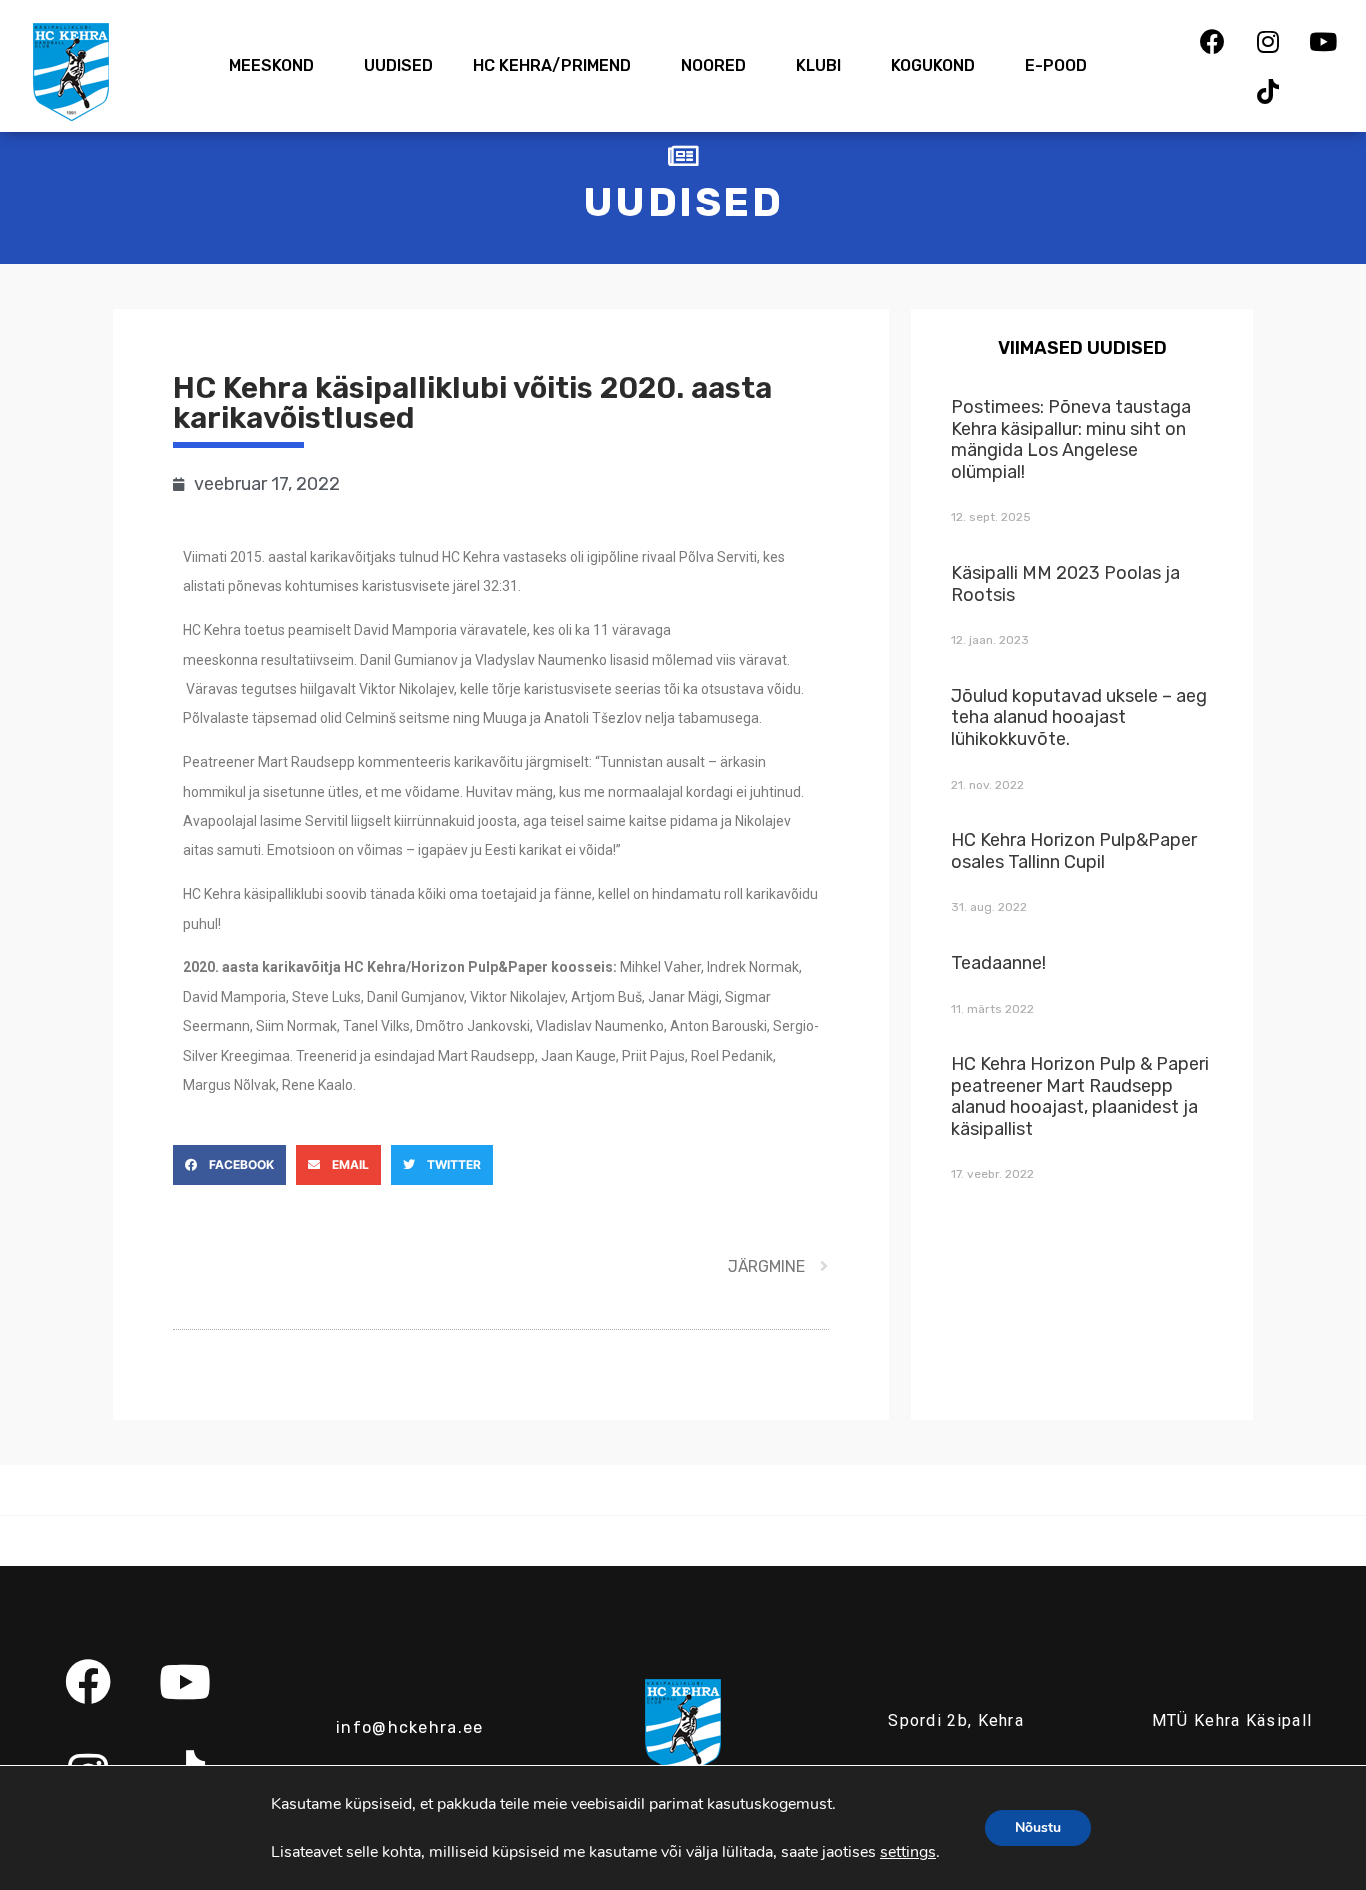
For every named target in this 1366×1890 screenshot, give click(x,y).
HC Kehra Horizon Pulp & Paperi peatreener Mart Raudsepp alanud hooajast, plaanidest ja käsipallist (1080, 1096)
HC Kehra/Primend (552, 65)
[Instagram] (1268, 41)
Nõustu (1038, 1827)
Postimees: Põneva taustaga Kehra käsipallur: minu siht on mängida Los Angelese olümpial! (1071, 439)
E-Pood (1056, 65)
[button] (229, 1165)
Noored (713, 65)
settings (908, 1852)
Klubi (818, 65)
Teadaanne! (998, 963)
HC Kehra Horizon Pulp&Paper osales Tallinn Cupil (1074, 851)
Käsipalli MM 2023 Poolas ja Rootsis (1065, 584)
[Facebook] (1213, 41)
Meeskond (271, 65)
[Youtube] (1323, 41)
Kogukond (933, 65)
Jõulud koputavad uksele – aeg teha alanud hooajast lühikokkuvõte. (1079, 717)
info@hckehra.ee (410, 1727)
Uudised (398, 65)
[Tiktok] (1268, 91)
